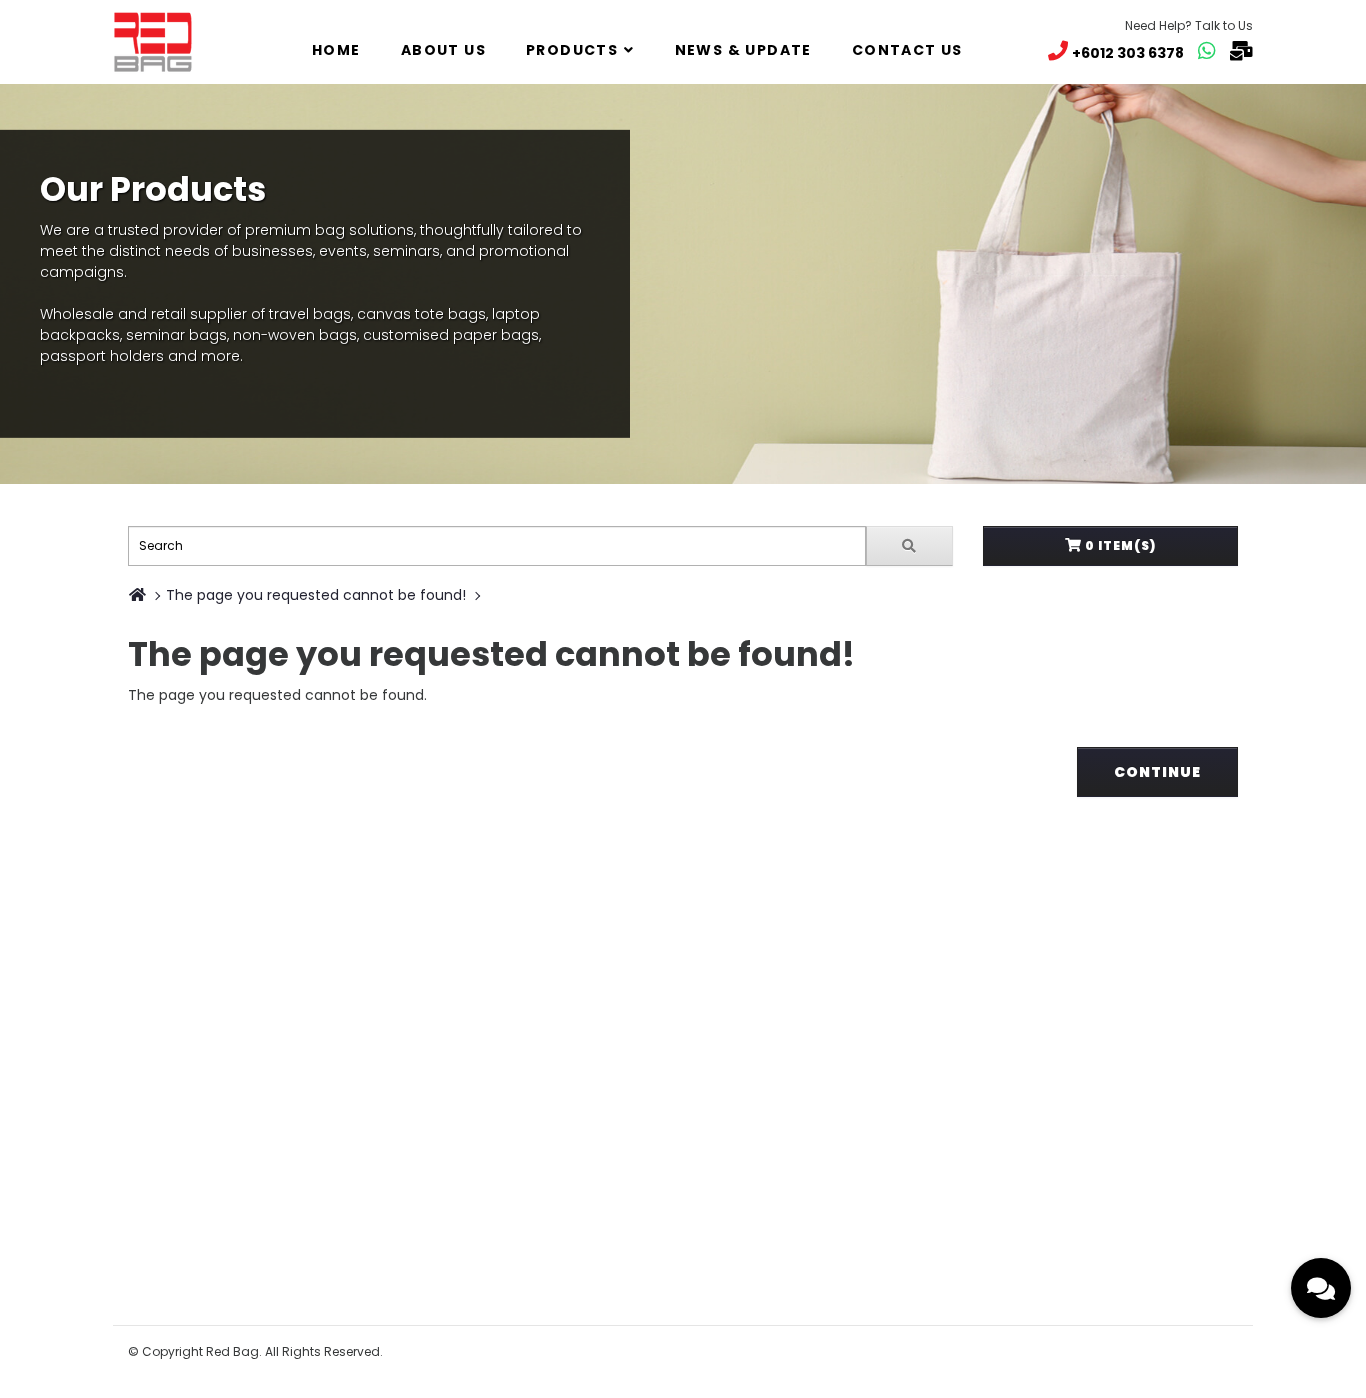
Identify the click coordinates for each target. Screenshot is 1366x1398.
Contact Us (907, 50)
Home (336, 50)
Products (572, 50)
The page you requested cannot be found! (316, 595)
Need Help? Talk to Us (1189, 25)
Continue (1157, 772)
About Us (443, 50)
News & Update (743, 50)
